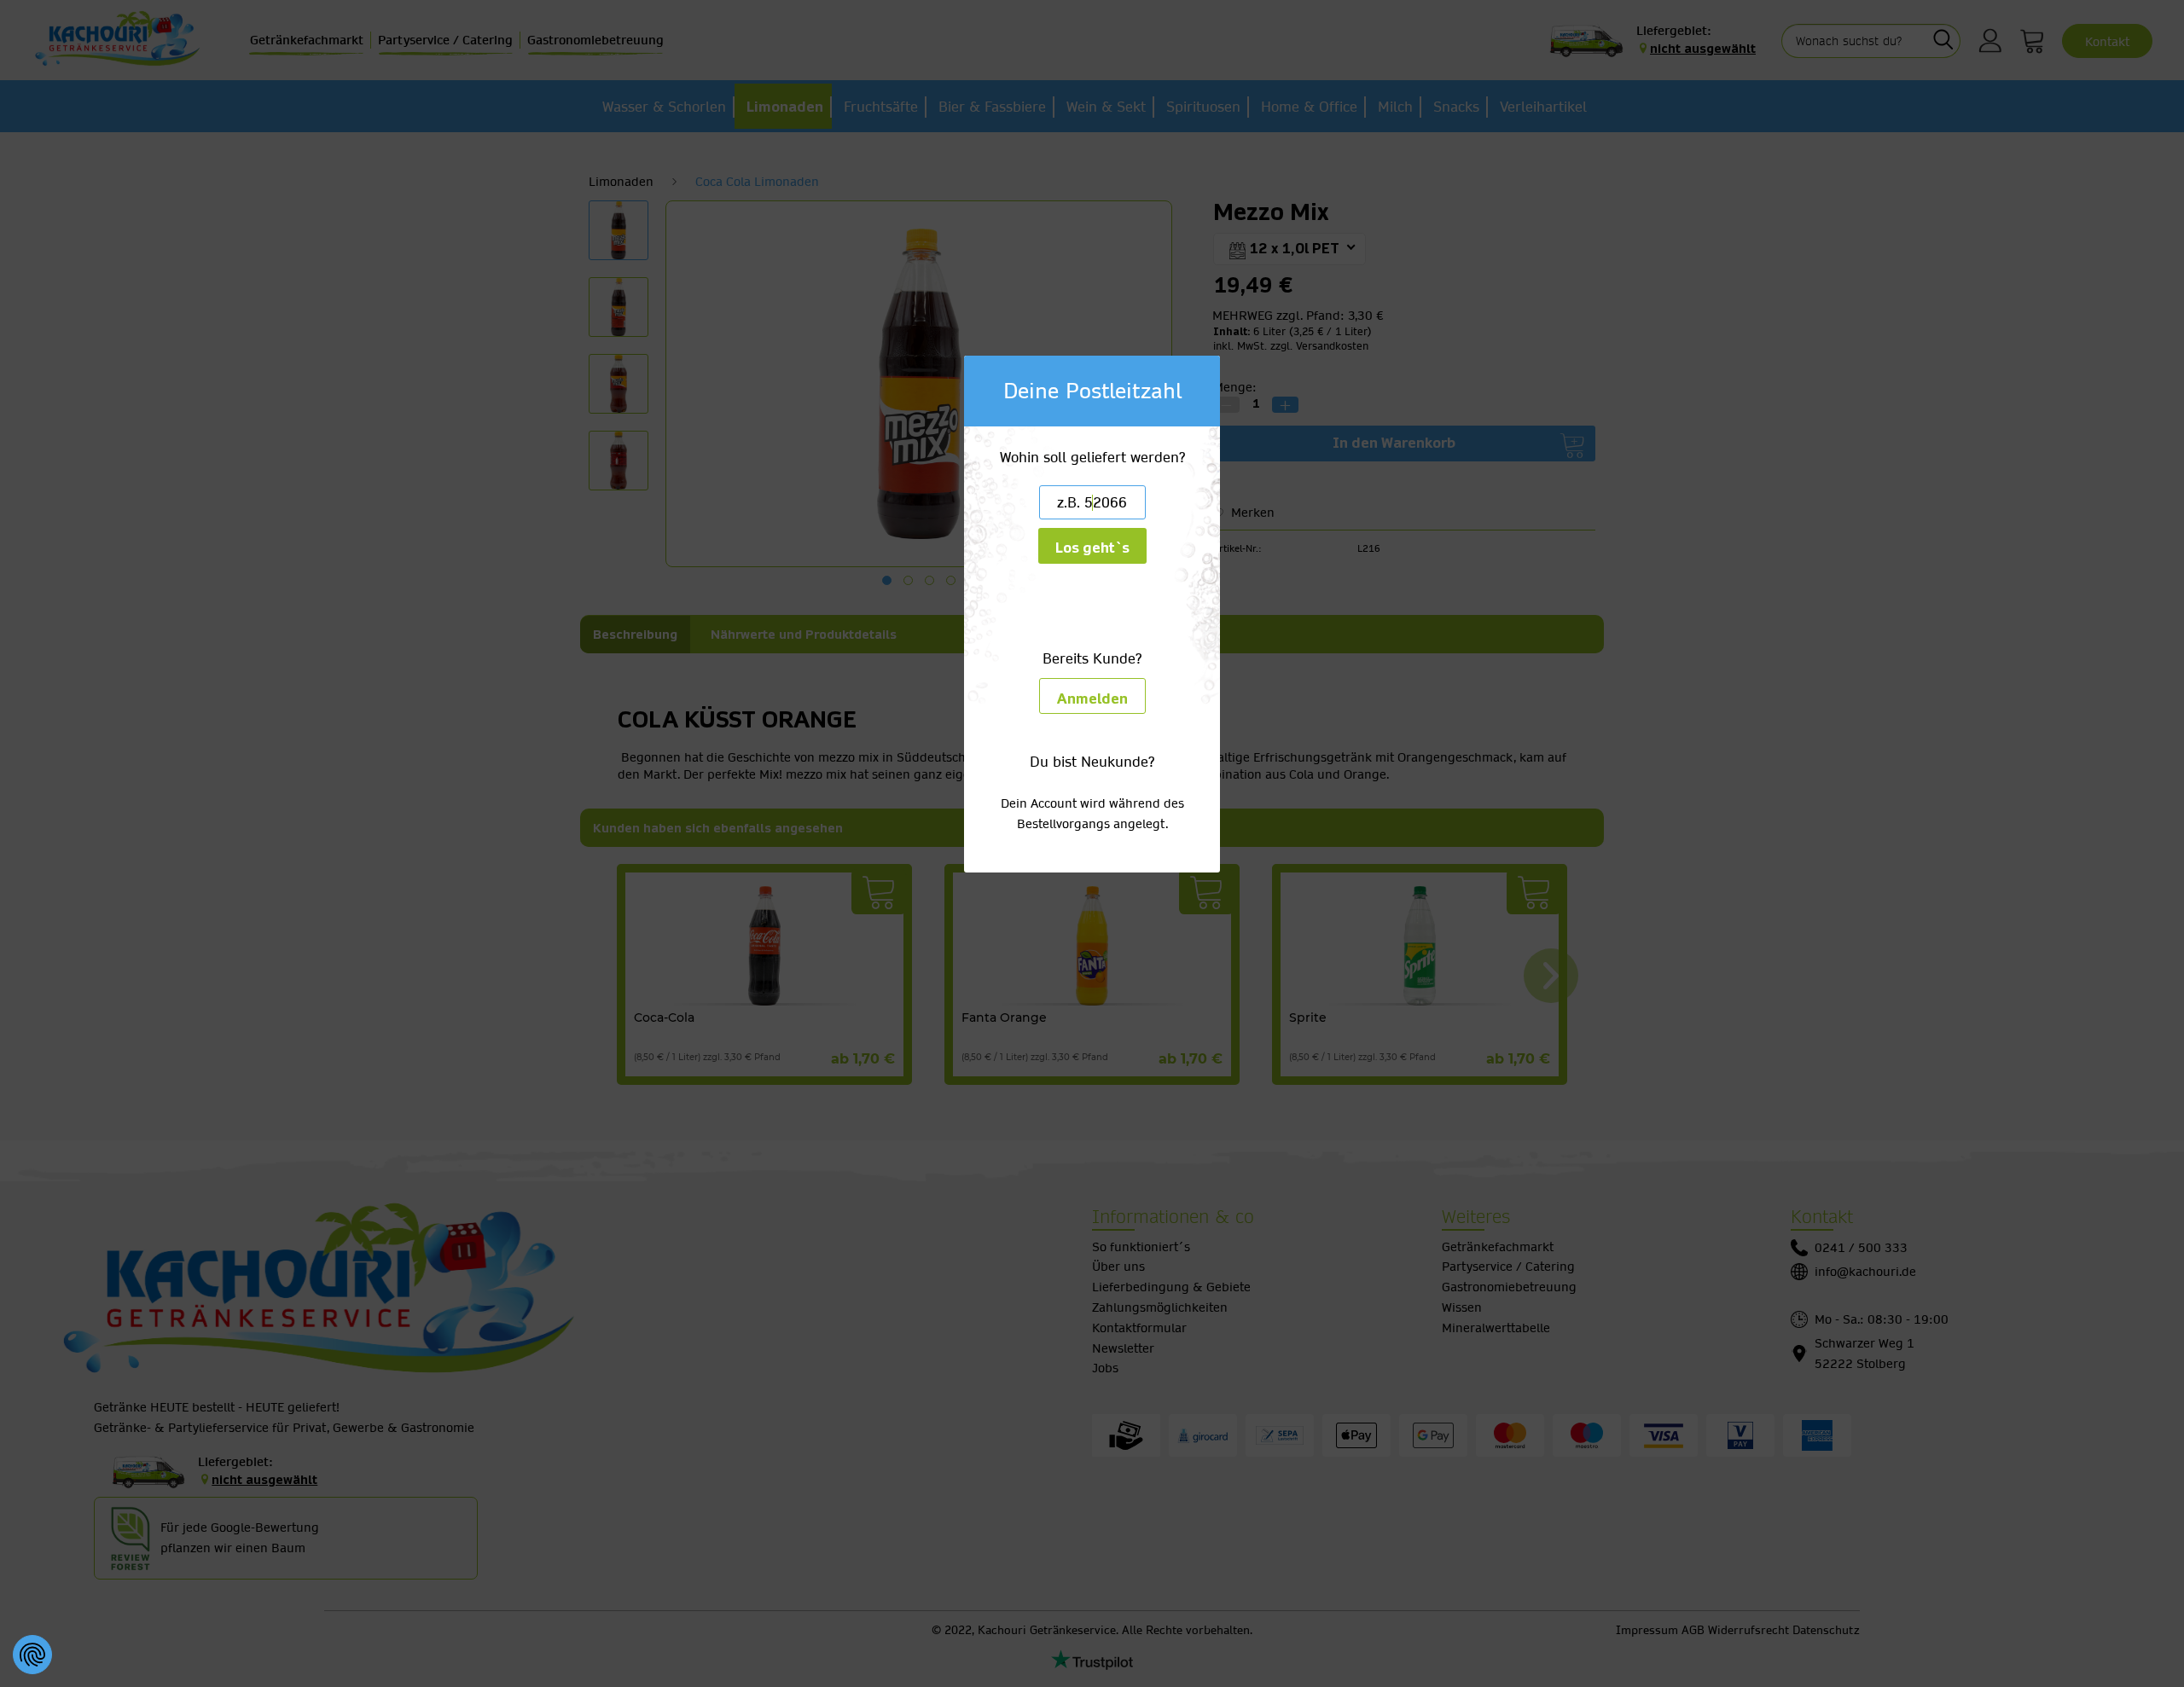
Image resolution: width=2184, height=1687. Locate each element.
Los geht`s (1092, 548)
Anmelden (1092, 699)
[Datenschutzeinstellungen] (32, 1655)
